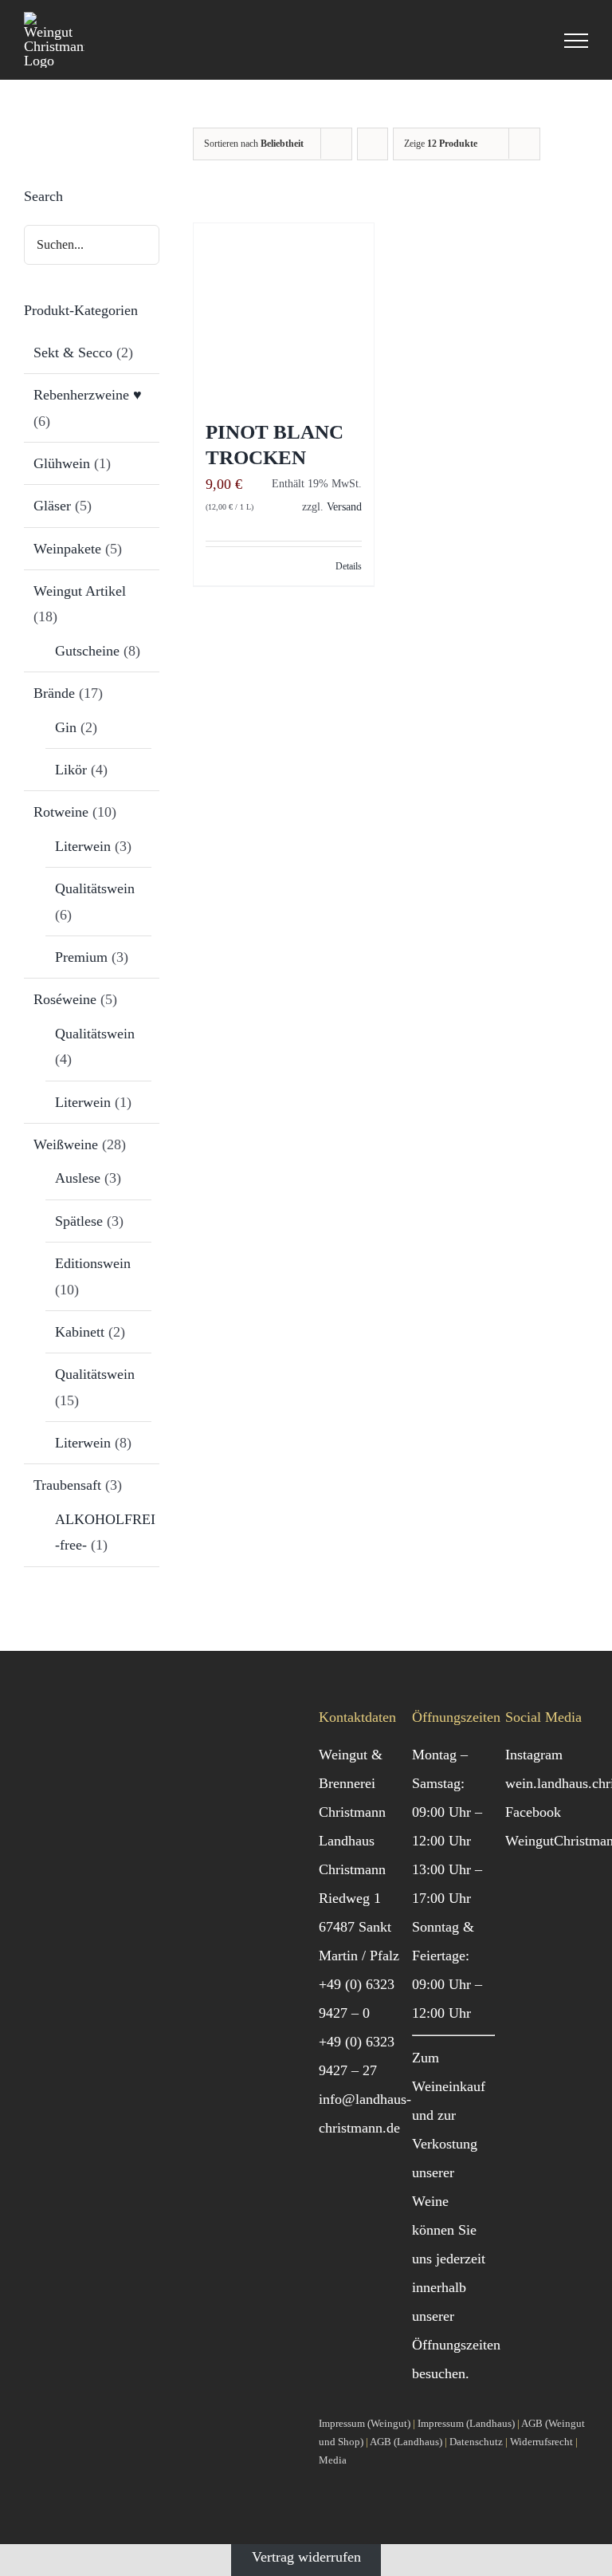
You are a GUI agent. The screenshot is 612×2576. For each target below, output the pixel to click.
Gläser (52, 506)
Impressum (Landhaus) (466, 2423)
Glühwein (62, 463)
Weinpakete (67, 549)
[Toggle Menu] (576, 41)
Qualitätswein (95, 888)
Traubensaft (67, 1485)
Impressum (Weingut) (365, 2423)
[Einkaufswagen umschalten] (532, 41)
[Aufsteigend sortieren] (373, 144)
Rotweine (61, 812)
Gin (66, 727)
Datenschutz (476, 2442)
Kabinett (80, 1332)
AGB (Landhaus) (406, 2442)
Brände (54, 693)
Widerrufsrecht (541, 2442)
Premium (81, 957)
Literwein (83, 846)
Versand (344, 506)
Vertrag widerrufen (306, 2557)
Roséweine (65, 999)
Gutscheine (87, 651)
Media (333, 2460)
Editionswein (93, 1263)
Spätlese (79, 1221)
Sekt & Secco (73, 353)
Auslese (78, 1178)
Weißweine (66, 1144)
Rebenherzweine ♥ (88, 395)
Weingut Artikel (80, 591)
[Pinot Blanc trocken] (284, 313)
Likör (71, 770)
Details (349, 566)
